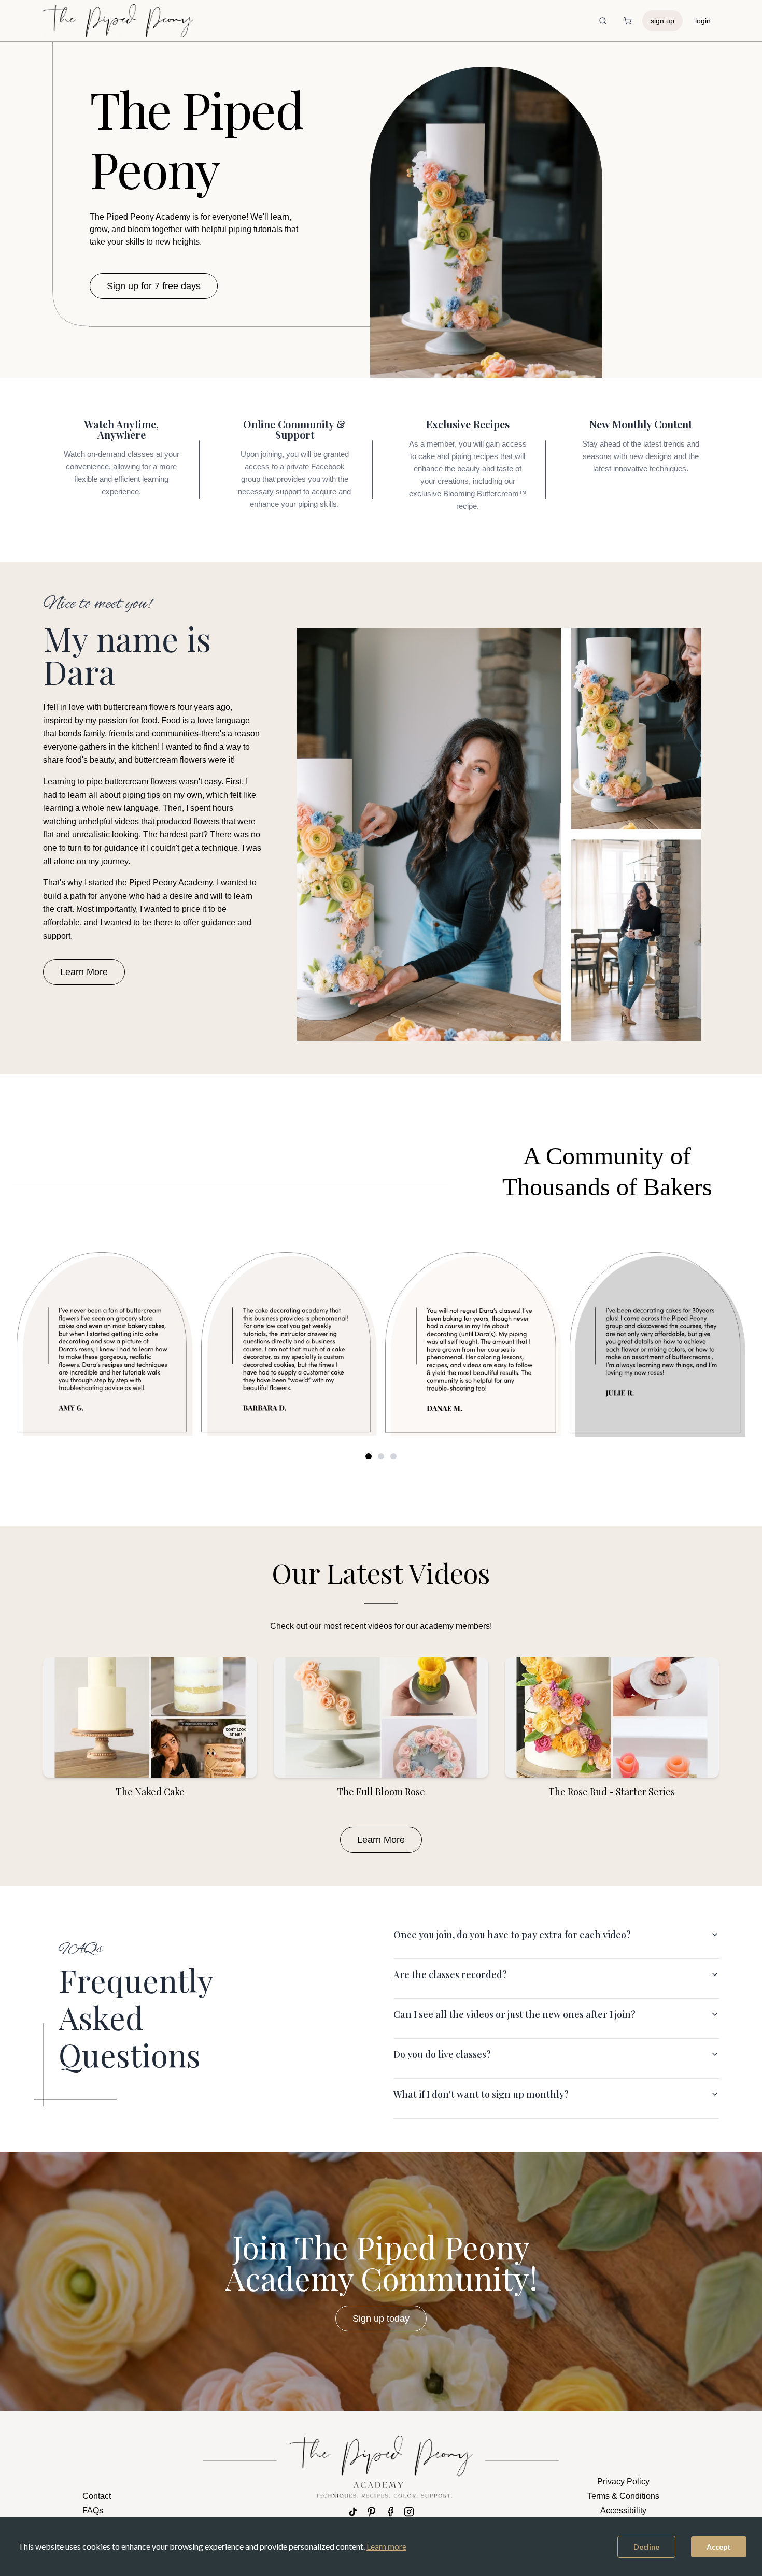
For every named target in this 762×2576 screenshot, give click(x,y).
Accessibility (623, 2510)
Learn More (84, 972)
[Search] (603, 21)
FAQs (93, 2510)
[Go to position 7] (393, 1456)
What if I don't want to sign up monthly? (481, 2094)
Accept (719, 2547)
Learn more (386, 2546)
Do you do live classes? (442, 2054)
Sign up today (381, 2319)
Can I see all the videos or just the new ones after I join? (514, 2014)
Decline (646, 2547)
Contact (97, 2496)
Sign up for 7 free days (154, 286)
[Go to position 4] (381, 1456)
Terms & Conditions (623, 2496)
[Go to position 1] (369, 1456)
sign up (662, 21)
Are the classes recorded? (450, 1974)
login (703, 21)
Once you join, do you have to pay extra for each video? (512, 1935)
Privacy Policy (623, 2481)
